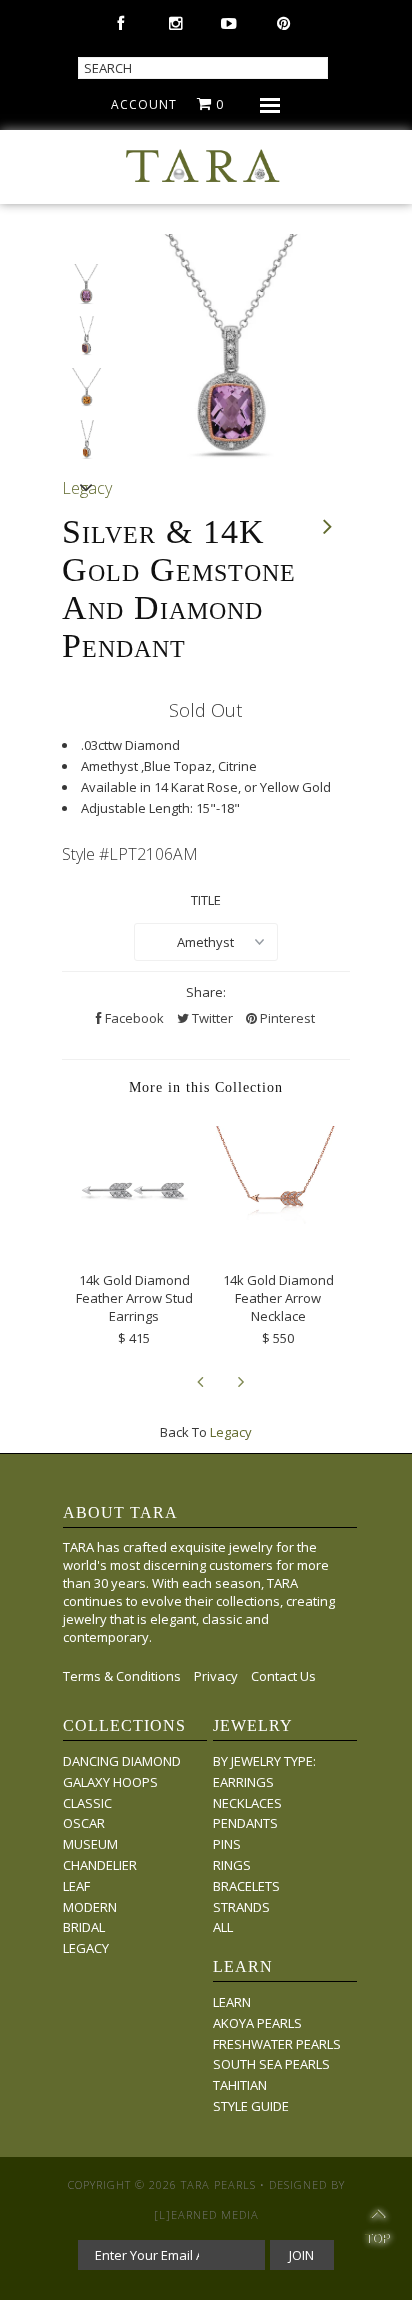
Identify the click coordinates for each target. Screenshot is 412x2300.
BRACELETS (246, 1886)
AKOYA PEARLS (257, 2023)
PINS (227, 1844)
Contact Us (283, 1676)
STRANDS (241, 1907)
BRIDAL (84, 1927)
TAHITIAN (240, 2085)
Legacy (231, 1432)
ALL (223, 1927)
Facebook (133, 1018)
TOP (377, 2229)
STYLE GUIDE (251, 2106)
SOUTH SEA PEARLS (271, 2064)
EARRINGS (243, 1782)
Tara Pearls (218, 2184)
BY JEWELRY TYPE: (264, 1761)
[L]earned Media (206, 2214)
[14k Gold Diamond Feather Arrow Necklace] (278, 1245)
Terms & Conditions (122, 1676)
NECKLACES (247, 1803)
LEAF (76, 1886)
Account (144, 104)
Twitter (211, 1018)
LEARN (232, 2002)
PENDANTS (245, 1823)
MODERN (90, 1907)
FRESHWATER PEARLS (277, 2044)
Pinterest (286, 1018)
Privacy (216, 1676)
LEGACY (86, 1948)
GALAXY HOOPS (110, 1782)
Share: (206, 992)
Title (206, 900)
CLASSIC (87, 1803)
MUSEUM (90, 1844)
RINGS (232, 1865)
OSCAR (84, 1823)
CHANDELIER (100, 1865)
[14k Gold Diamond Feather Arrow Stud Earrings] (134, 1245)
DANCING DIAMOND (122, 1761)
